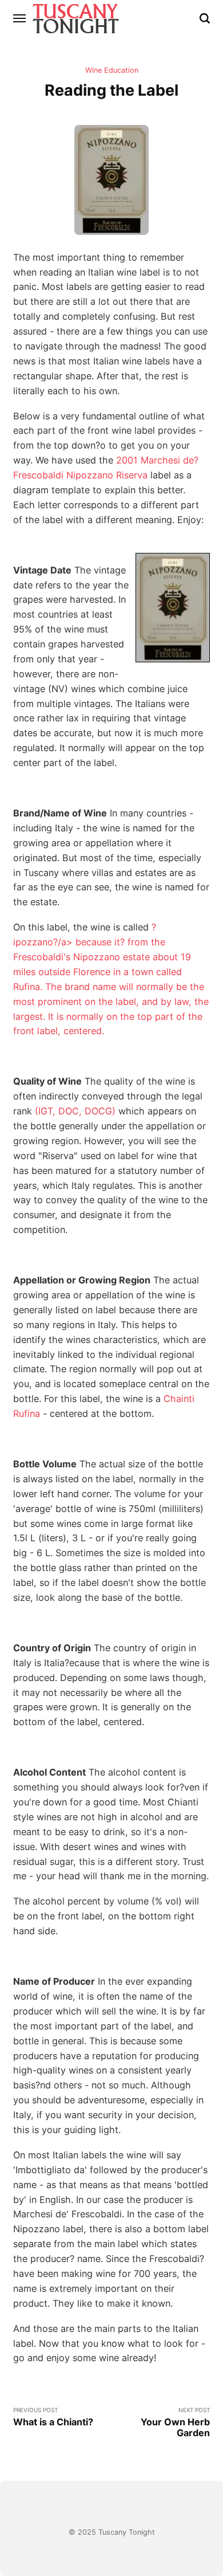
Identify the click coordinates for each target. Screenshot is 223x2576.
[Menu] (20, 18)
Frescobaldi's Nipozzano (67, 957)
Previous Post (53, 2417)
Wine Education (112, 70)
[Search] (205, 18)
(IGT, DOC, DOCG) (75, 1111)
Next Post (175, 2423)
